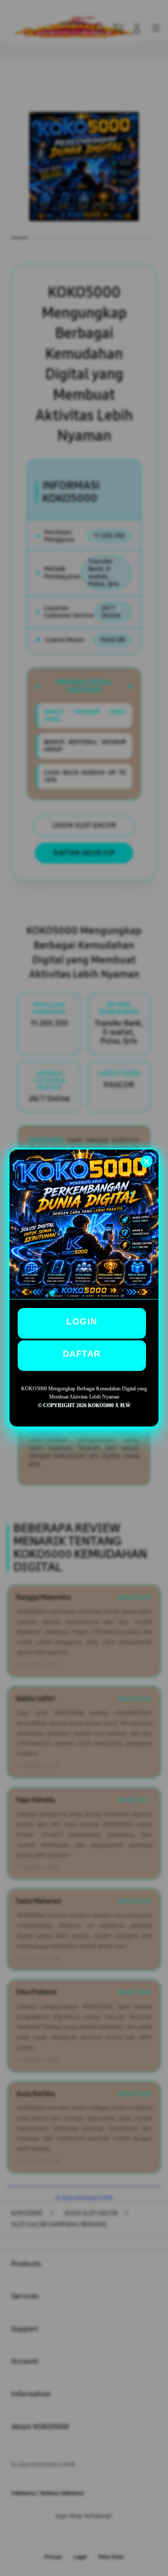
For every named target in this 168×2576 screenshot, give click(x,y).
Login (82, 1321)
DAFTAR (82, 1354)
